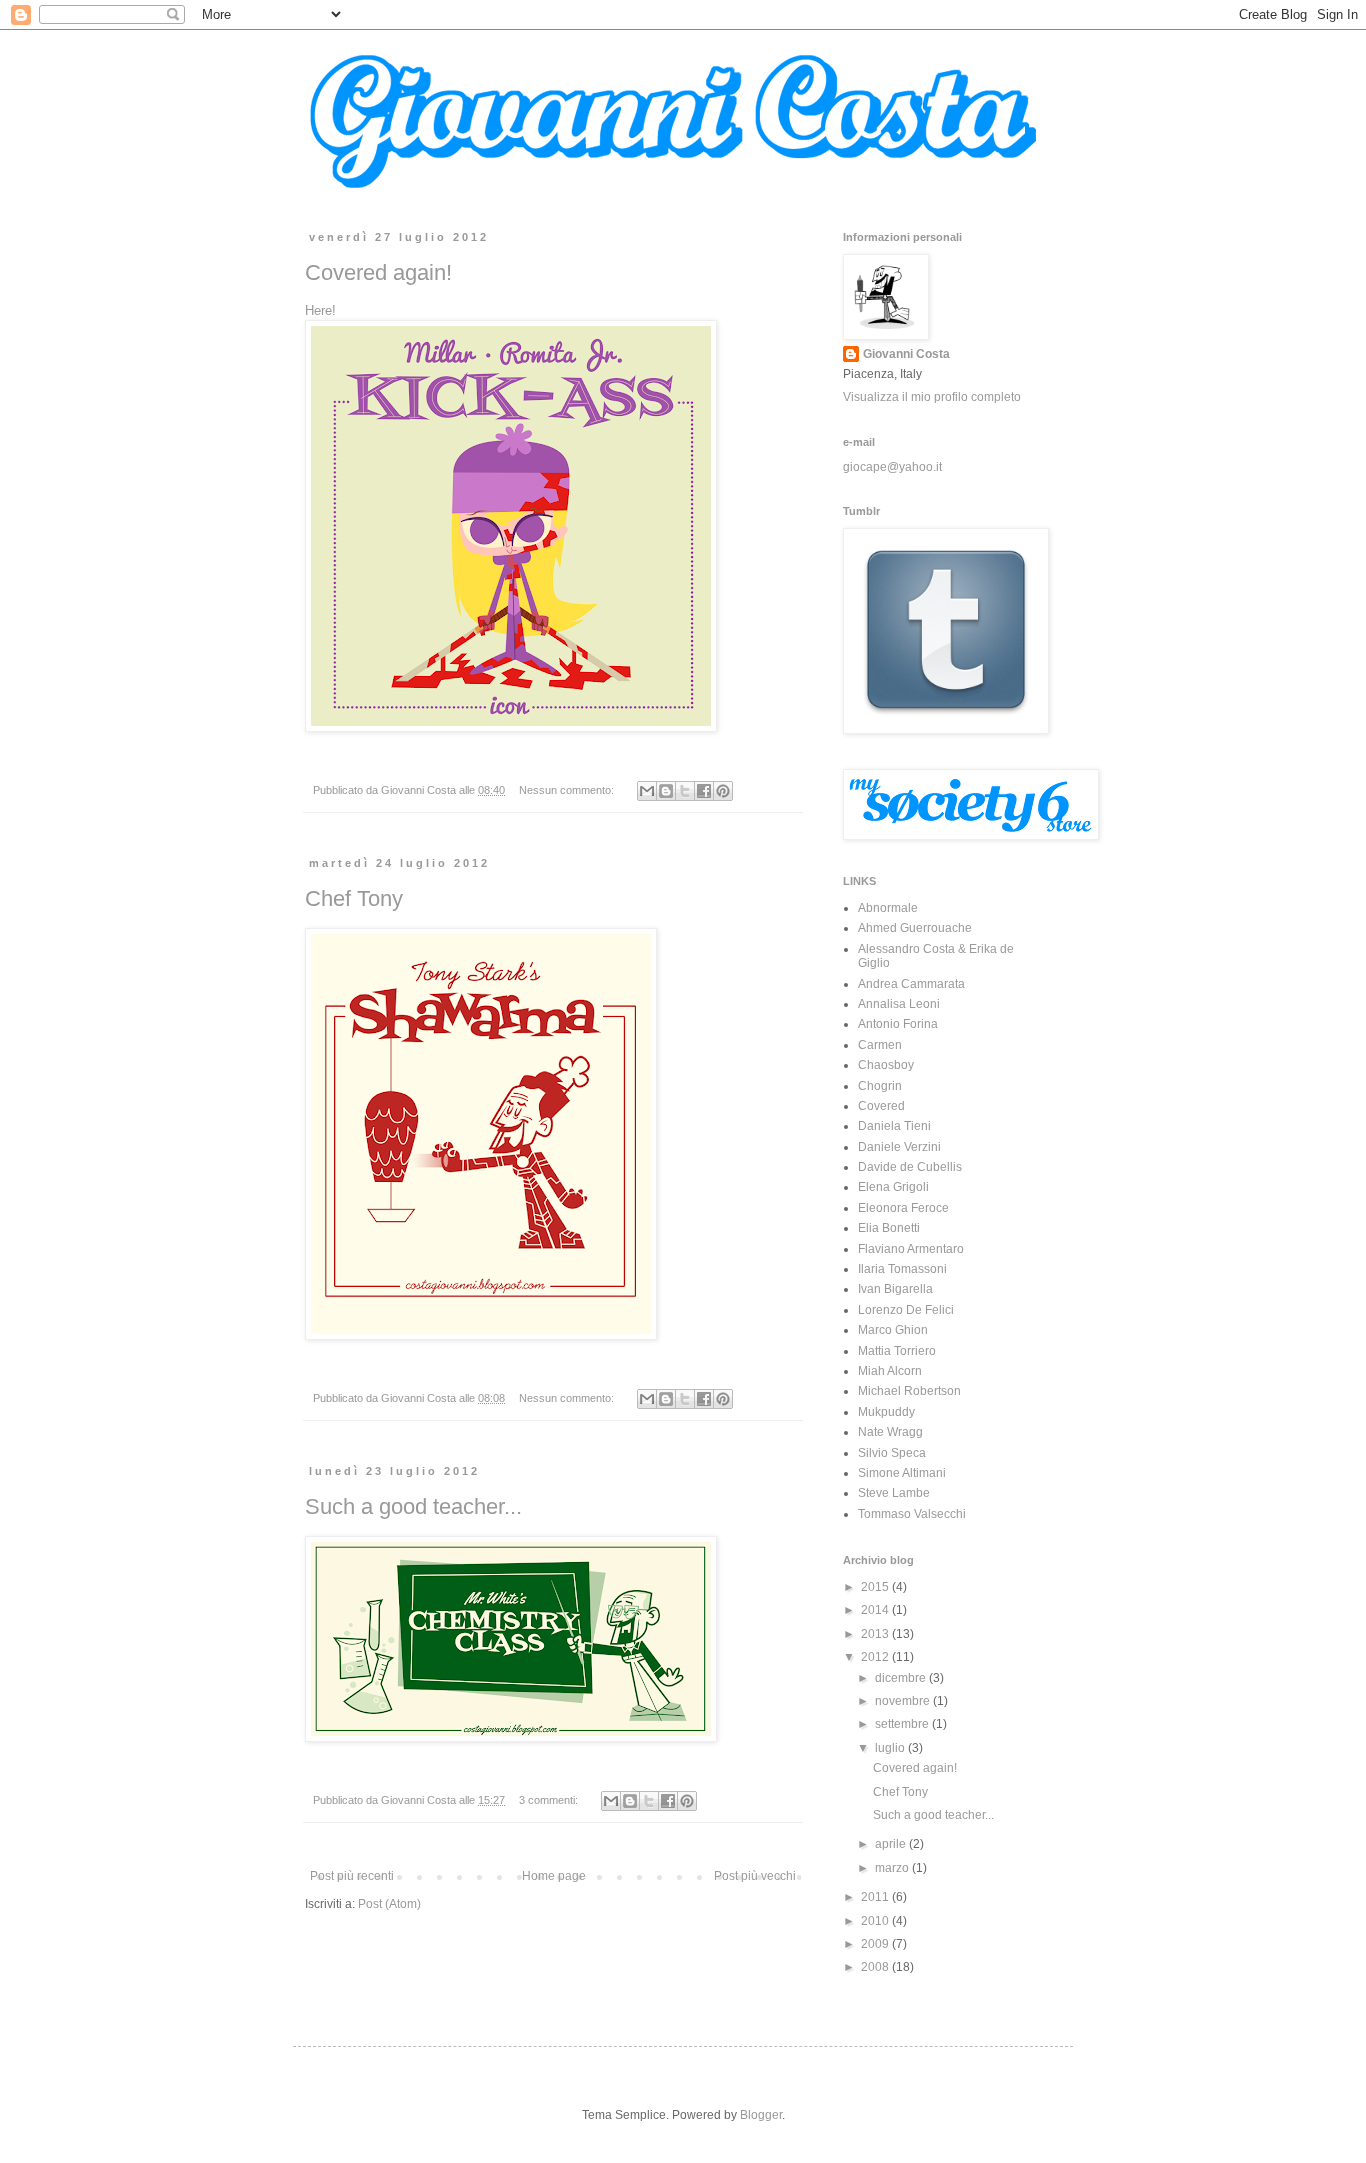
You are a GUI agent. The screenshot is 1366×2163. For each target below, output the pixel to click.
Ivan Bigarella (895, 1289)
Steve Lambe (894, 1493)
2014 (876, 1610)
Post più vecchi (755, 1876)
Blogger (761, 2115)
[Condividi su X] (685, 791)
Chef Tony (354, 898)
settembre (903, 1724)
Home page (554, 1876)
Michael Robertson (909, 1391)
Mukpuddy (886, 1412)
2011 (876, 1897)
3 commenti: (550, 1800)
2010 (876, 1921)
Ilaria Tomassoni (902, 1269)
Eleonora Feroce (903, 1208)
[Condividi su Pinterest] (723, 791)
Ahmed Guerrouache (915, 928)
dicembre (902, 1678)
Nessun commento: (568, 790)
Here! (320, 310)
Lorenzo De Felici (906, 1310)
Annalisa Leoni (899, 1004)
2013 (876, 1634)
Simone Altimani (902, 1473)
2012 (876, 1657)
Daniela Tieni (894, 1126)
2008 (876, 1967)
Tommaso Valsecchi (912, 1514)
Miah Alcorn (890, 1371)
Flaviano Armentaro (911, 1249)
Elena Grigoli (893, 1187)
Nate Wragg (890, 1432)
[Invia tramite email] (647, 791)
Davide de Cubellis (910, 1167)
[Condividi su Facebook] (704, 791)
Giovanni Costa (906, 354)
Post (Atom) (389, 1904)
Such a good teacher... (413, 1506)
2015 (876, 1587)
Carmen (880, 1045)
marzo (893, 1868)
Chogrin (880, 1086)
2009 (876, 1944)
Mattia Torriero (897, 1351)
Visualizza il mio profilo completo (932, 397)
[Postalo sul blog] (666, 791)
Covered (881, 1106)
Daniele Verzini (899, 1147)
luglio (891, 1748)
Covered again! (378, 272)
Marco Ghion (893, 1330)
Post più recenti (352, 1876)
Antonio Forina (898, 1024)
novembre (904, 1701)
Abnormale (888, 908)
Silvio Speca (892, 1453)
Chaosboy (886, 1065)
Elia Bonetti (889, 1228)
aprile (892, 1844)
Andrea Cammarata (911, 984)
